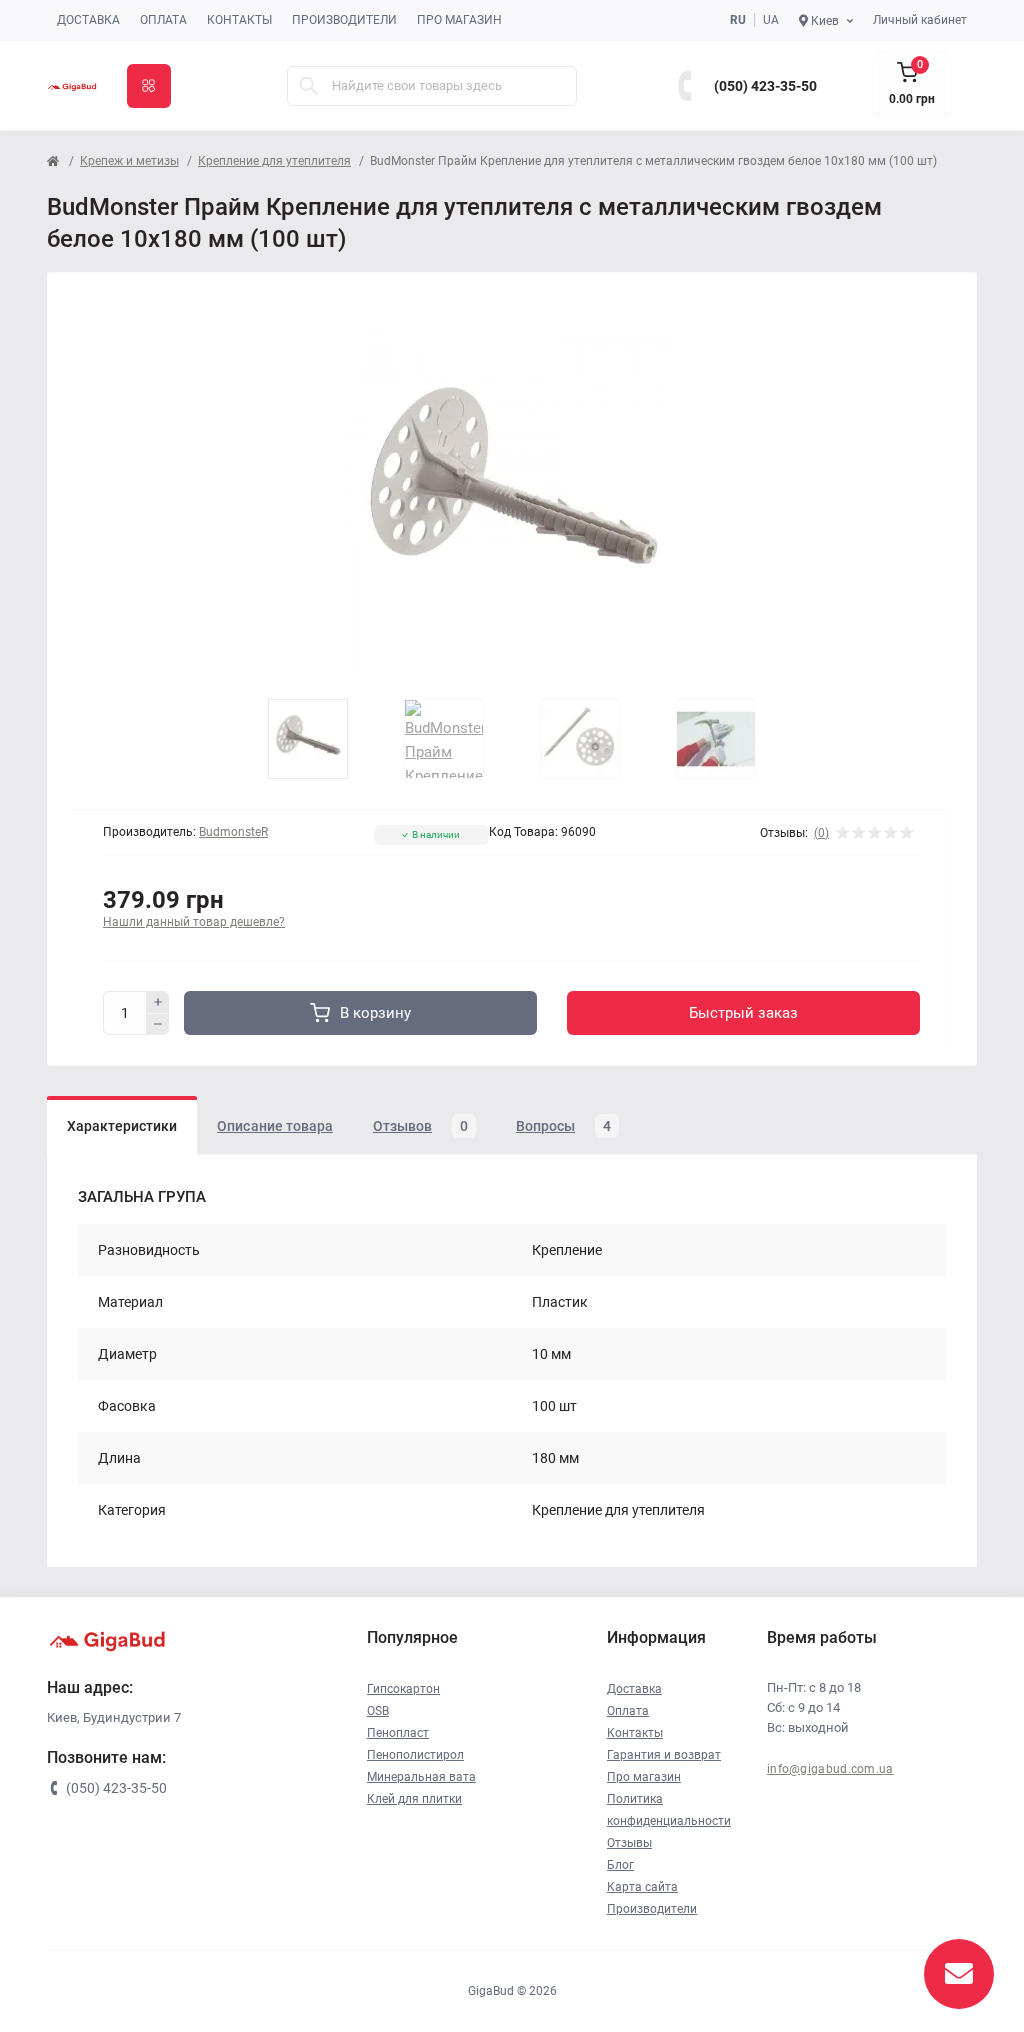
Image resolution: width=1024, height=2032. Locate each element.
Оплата (163, 20)
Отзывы (629, 1843)
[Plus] (158, 1002)
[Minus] (158, 1025)
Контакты (239, 20)
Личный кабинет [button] (920, 20)
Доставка (88, 20)
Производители (344, 20)
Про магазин (459, 20)
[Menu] (149, 86)
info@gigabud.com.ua (830, 1769)
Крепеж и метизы (129, 161)
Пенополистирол (415, 1755)
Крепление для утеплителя (274, 161)
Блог (620, 1865)
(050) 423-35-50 (765, 86)
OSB (378, 1711)
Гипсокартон (403, 1689)
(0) (821, 833)
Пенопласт (398, 1733)
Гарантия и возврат (664, 1755)
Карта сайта (642, 1887)
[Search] (309, 86)
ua (771, 20)
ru (738, 20)
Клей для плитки (414, 1799)
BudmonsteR (233, 832)
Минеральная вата (421, 1777)
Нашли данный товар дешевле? (194, 922)
